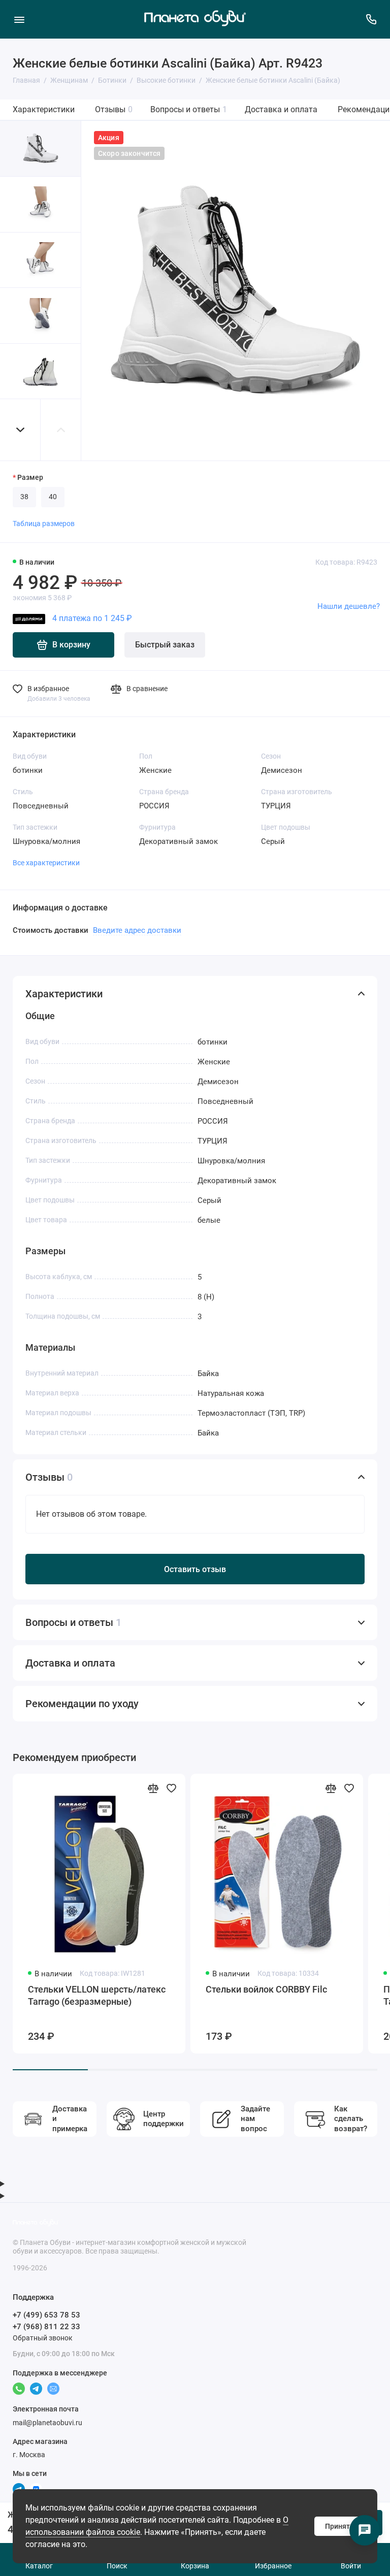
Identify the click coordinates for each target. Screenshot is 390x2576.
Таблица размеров (44, 524)
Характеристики (44, 109)
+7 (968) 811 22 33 (46, 2327)
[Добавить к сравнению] (153, 1788)
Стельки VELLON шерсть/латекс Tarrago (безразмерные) (97, 1995)
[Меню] (19, 19)
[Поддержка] (371, 19)
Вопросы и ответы (189, 109)
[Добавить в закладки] (171, 1788)
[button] (20, 430)
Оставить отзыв (195, 1569)
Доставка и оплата (281, 109)
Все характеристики (46, 863)
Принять (339, 2526)
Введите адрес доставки (137, 930)
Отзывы (114, 109)
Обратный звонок (43, 2338)
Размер (30, 477)
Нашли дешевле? (349, 606)
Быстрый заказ (165, 645)
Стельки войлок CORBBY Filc (266, 1989)
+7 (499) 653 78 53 (46, 2315)
